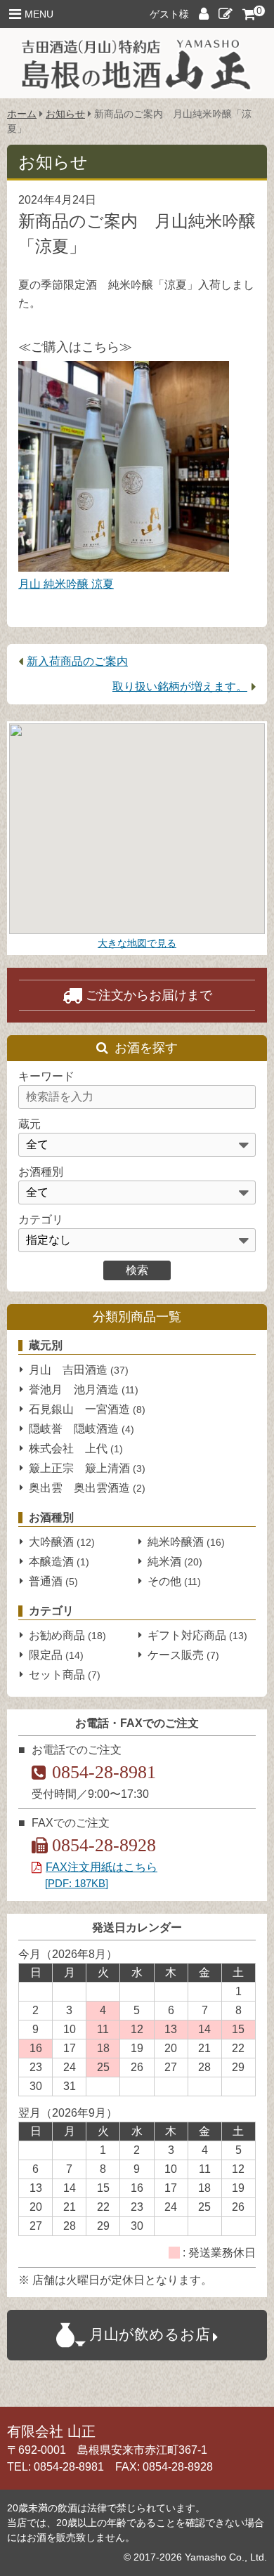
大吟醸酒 (62, 1542)
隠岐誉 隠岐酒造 (81, 1429)
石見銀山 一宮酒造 (87, 1409)
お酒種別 (41, 1172)
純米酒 (175, 1562)
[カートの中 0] (249, 13)
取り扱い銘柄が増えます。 (180, 686)
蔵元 (30, 1124)
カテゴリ (41, 1220)
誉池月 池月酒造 (84, 1389)
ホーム (22, 114)
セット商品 (65, 1675)
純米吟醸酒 (186, 1542)
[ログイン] (204, 15)
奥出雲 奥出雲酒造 (87, 1488)
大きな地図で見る (137, 943)
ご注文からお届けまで (149, 995)
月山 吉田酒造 (79, 1370)
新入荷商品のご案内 (77, 661)
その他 (174, 1581)
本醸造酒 (59, 1562)
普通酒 (53, 1581)
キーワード (46, 1076)
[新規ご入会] (226, 15)
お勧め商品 (67, 1635)
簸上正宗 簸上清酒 (87, 1468)
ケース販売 (183, 1655)
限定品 (56, 1655)
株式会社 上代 (76, 1448)
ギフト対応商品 (197, 1635)
